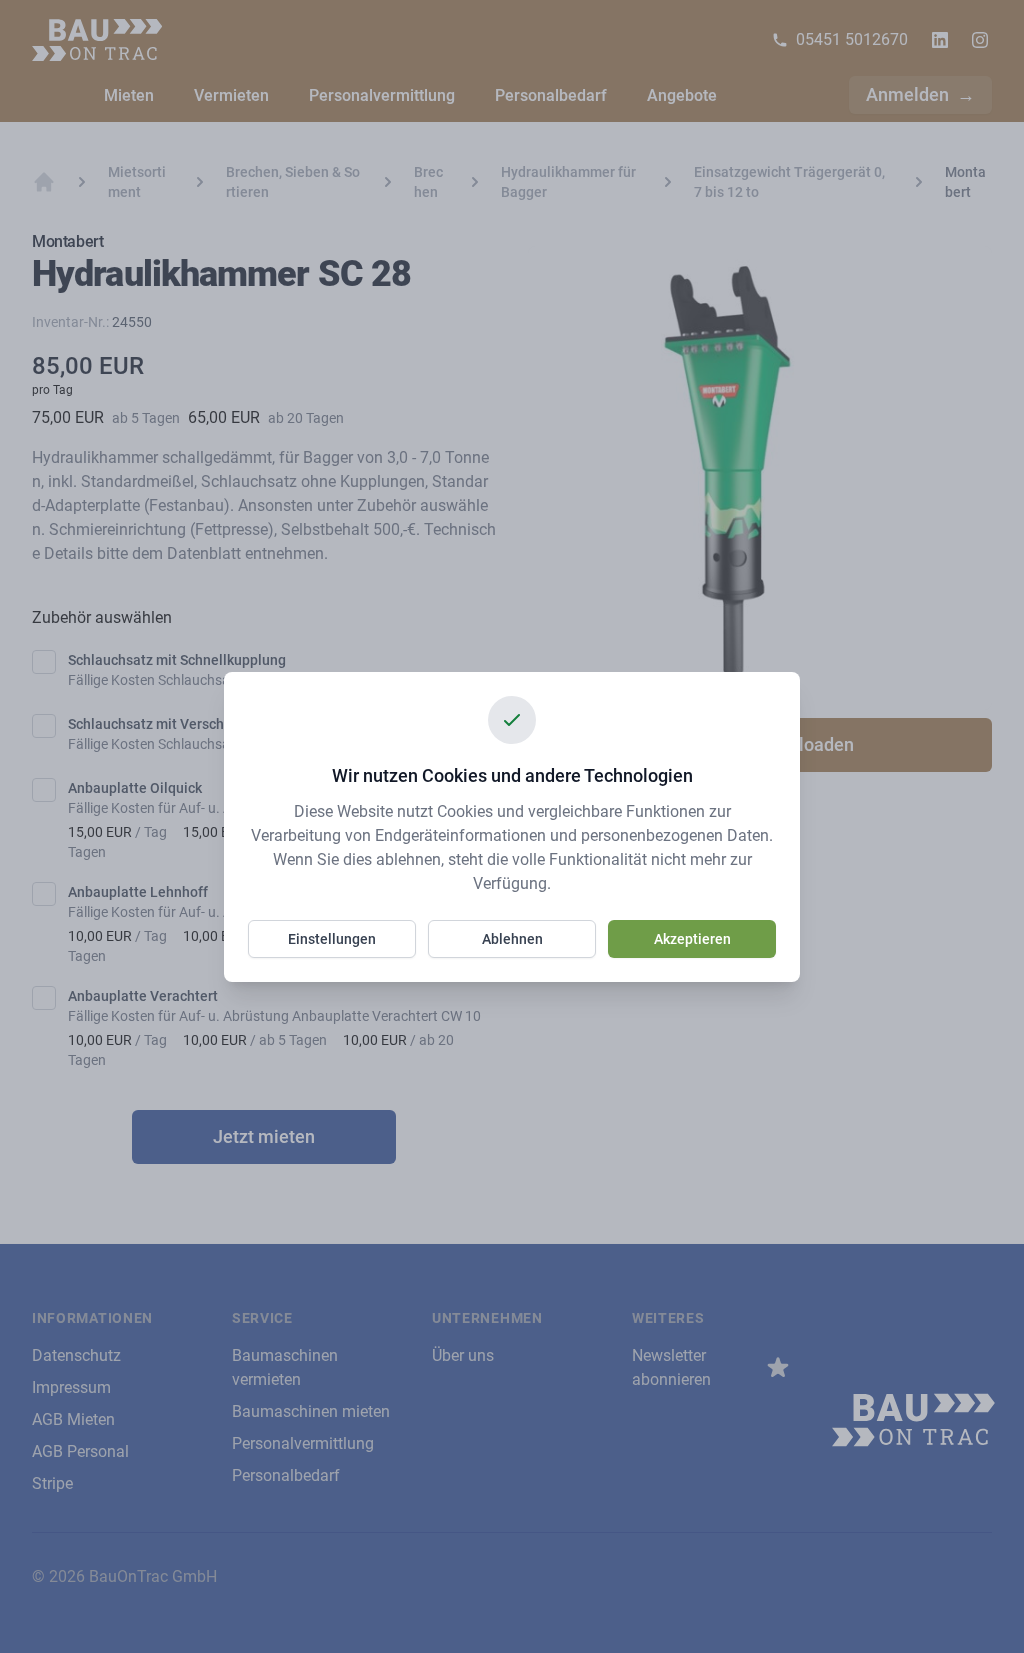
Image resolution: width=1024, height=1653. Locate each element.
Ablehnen (512, 939)
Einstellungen (332, 939)
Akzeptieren (692, 939)
